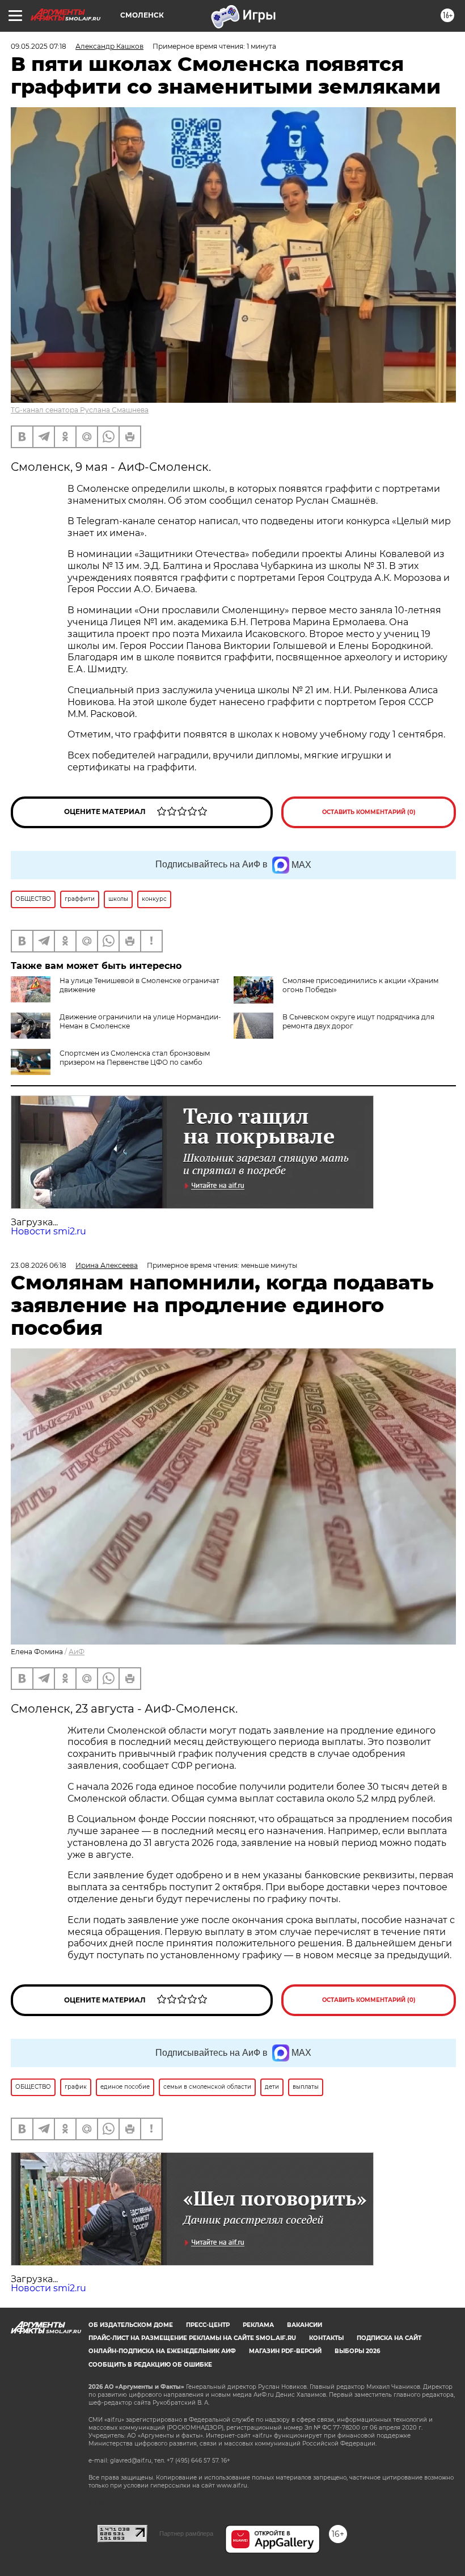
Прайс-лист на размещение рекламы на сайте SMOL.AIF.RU (192, 2338)
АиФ (77, 1652)
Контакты (326, 2338)
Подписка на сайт (389, 2338)
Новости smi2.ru (48, 1231)
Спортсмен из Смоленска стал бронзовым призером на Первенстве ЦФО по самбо (135, 1058)
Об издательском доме (131, 2325)
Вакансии (305, 2325)
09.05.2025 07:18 (39, 46)
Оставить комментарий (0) (369, 812)
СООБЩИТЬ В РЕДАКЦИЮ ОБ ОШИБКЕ (150, 2365)
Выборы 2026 (357, 2351)
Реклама (258, 2325)
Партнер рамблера (186, 2533)
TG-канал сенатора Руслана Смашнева (80, 410)
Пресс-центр (208, 2325)
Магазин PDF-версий (285, 2351)
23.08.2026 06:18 (39, 1265)
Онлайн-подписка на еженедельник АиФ (162, 2351)
